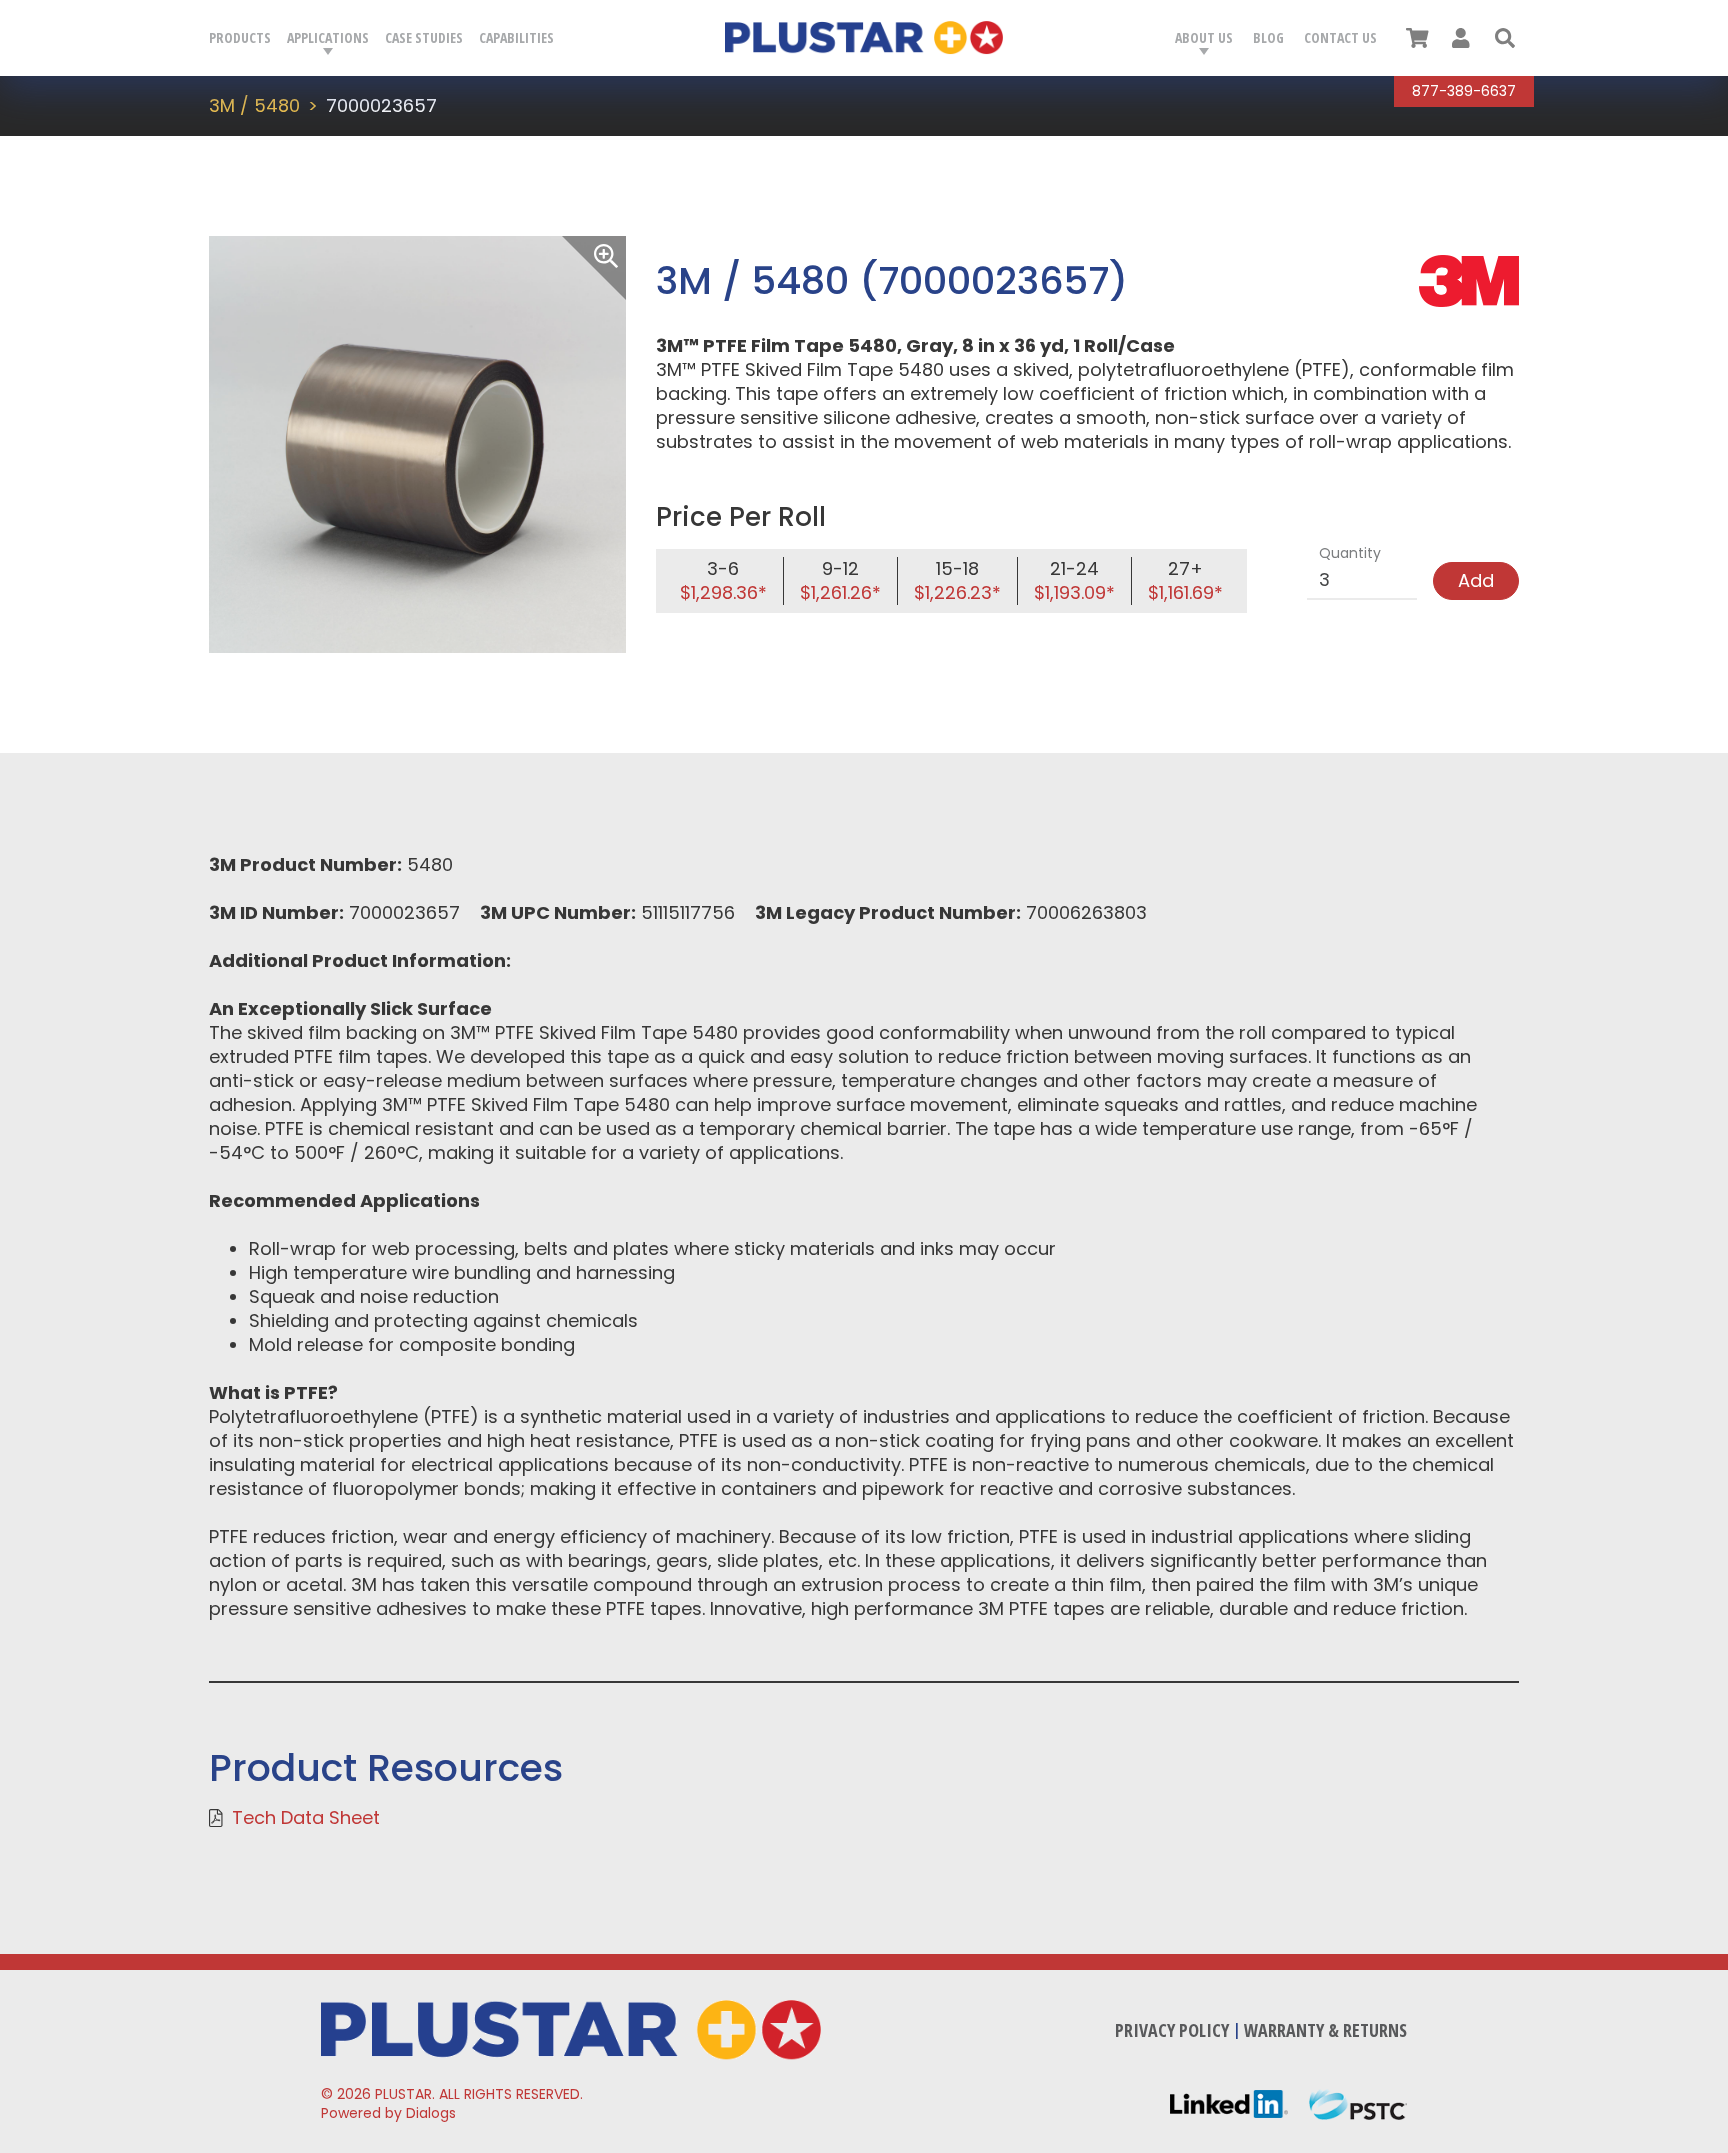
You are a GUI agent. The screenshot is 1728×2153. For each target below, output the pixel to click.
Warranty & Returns (1325, 2030)
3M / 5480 (254, 105)
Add (1476, 580)
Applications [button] (328, 37)
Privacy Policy (1172, 2030)
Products (240, 37)
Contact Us (1340, 37)
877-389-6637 (1464, 91)
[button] (1505, 38)
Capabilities (516, 37)
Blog (1268, 37)
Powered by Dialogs (388, 2113)
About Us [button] (1204, 37)
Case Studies (424, 37)
